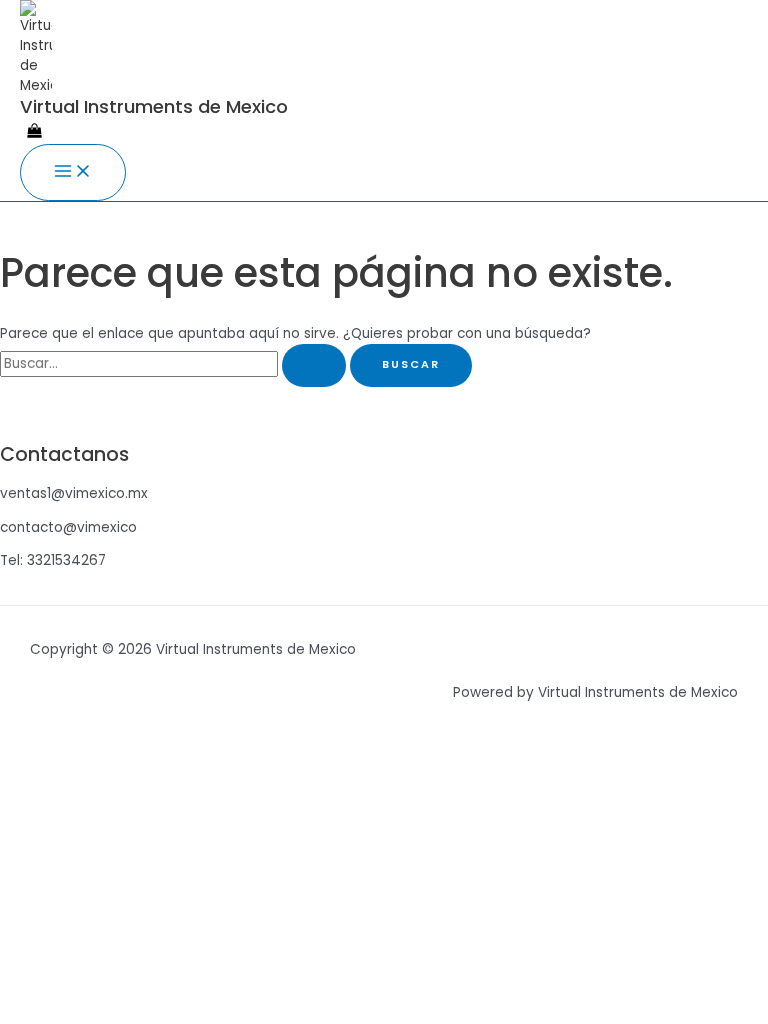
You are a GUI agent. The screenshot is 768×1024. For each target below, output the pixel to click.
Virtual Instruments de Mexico (154, 106)
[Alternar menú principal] (73, 172)
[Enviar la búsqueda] (314, 365)
